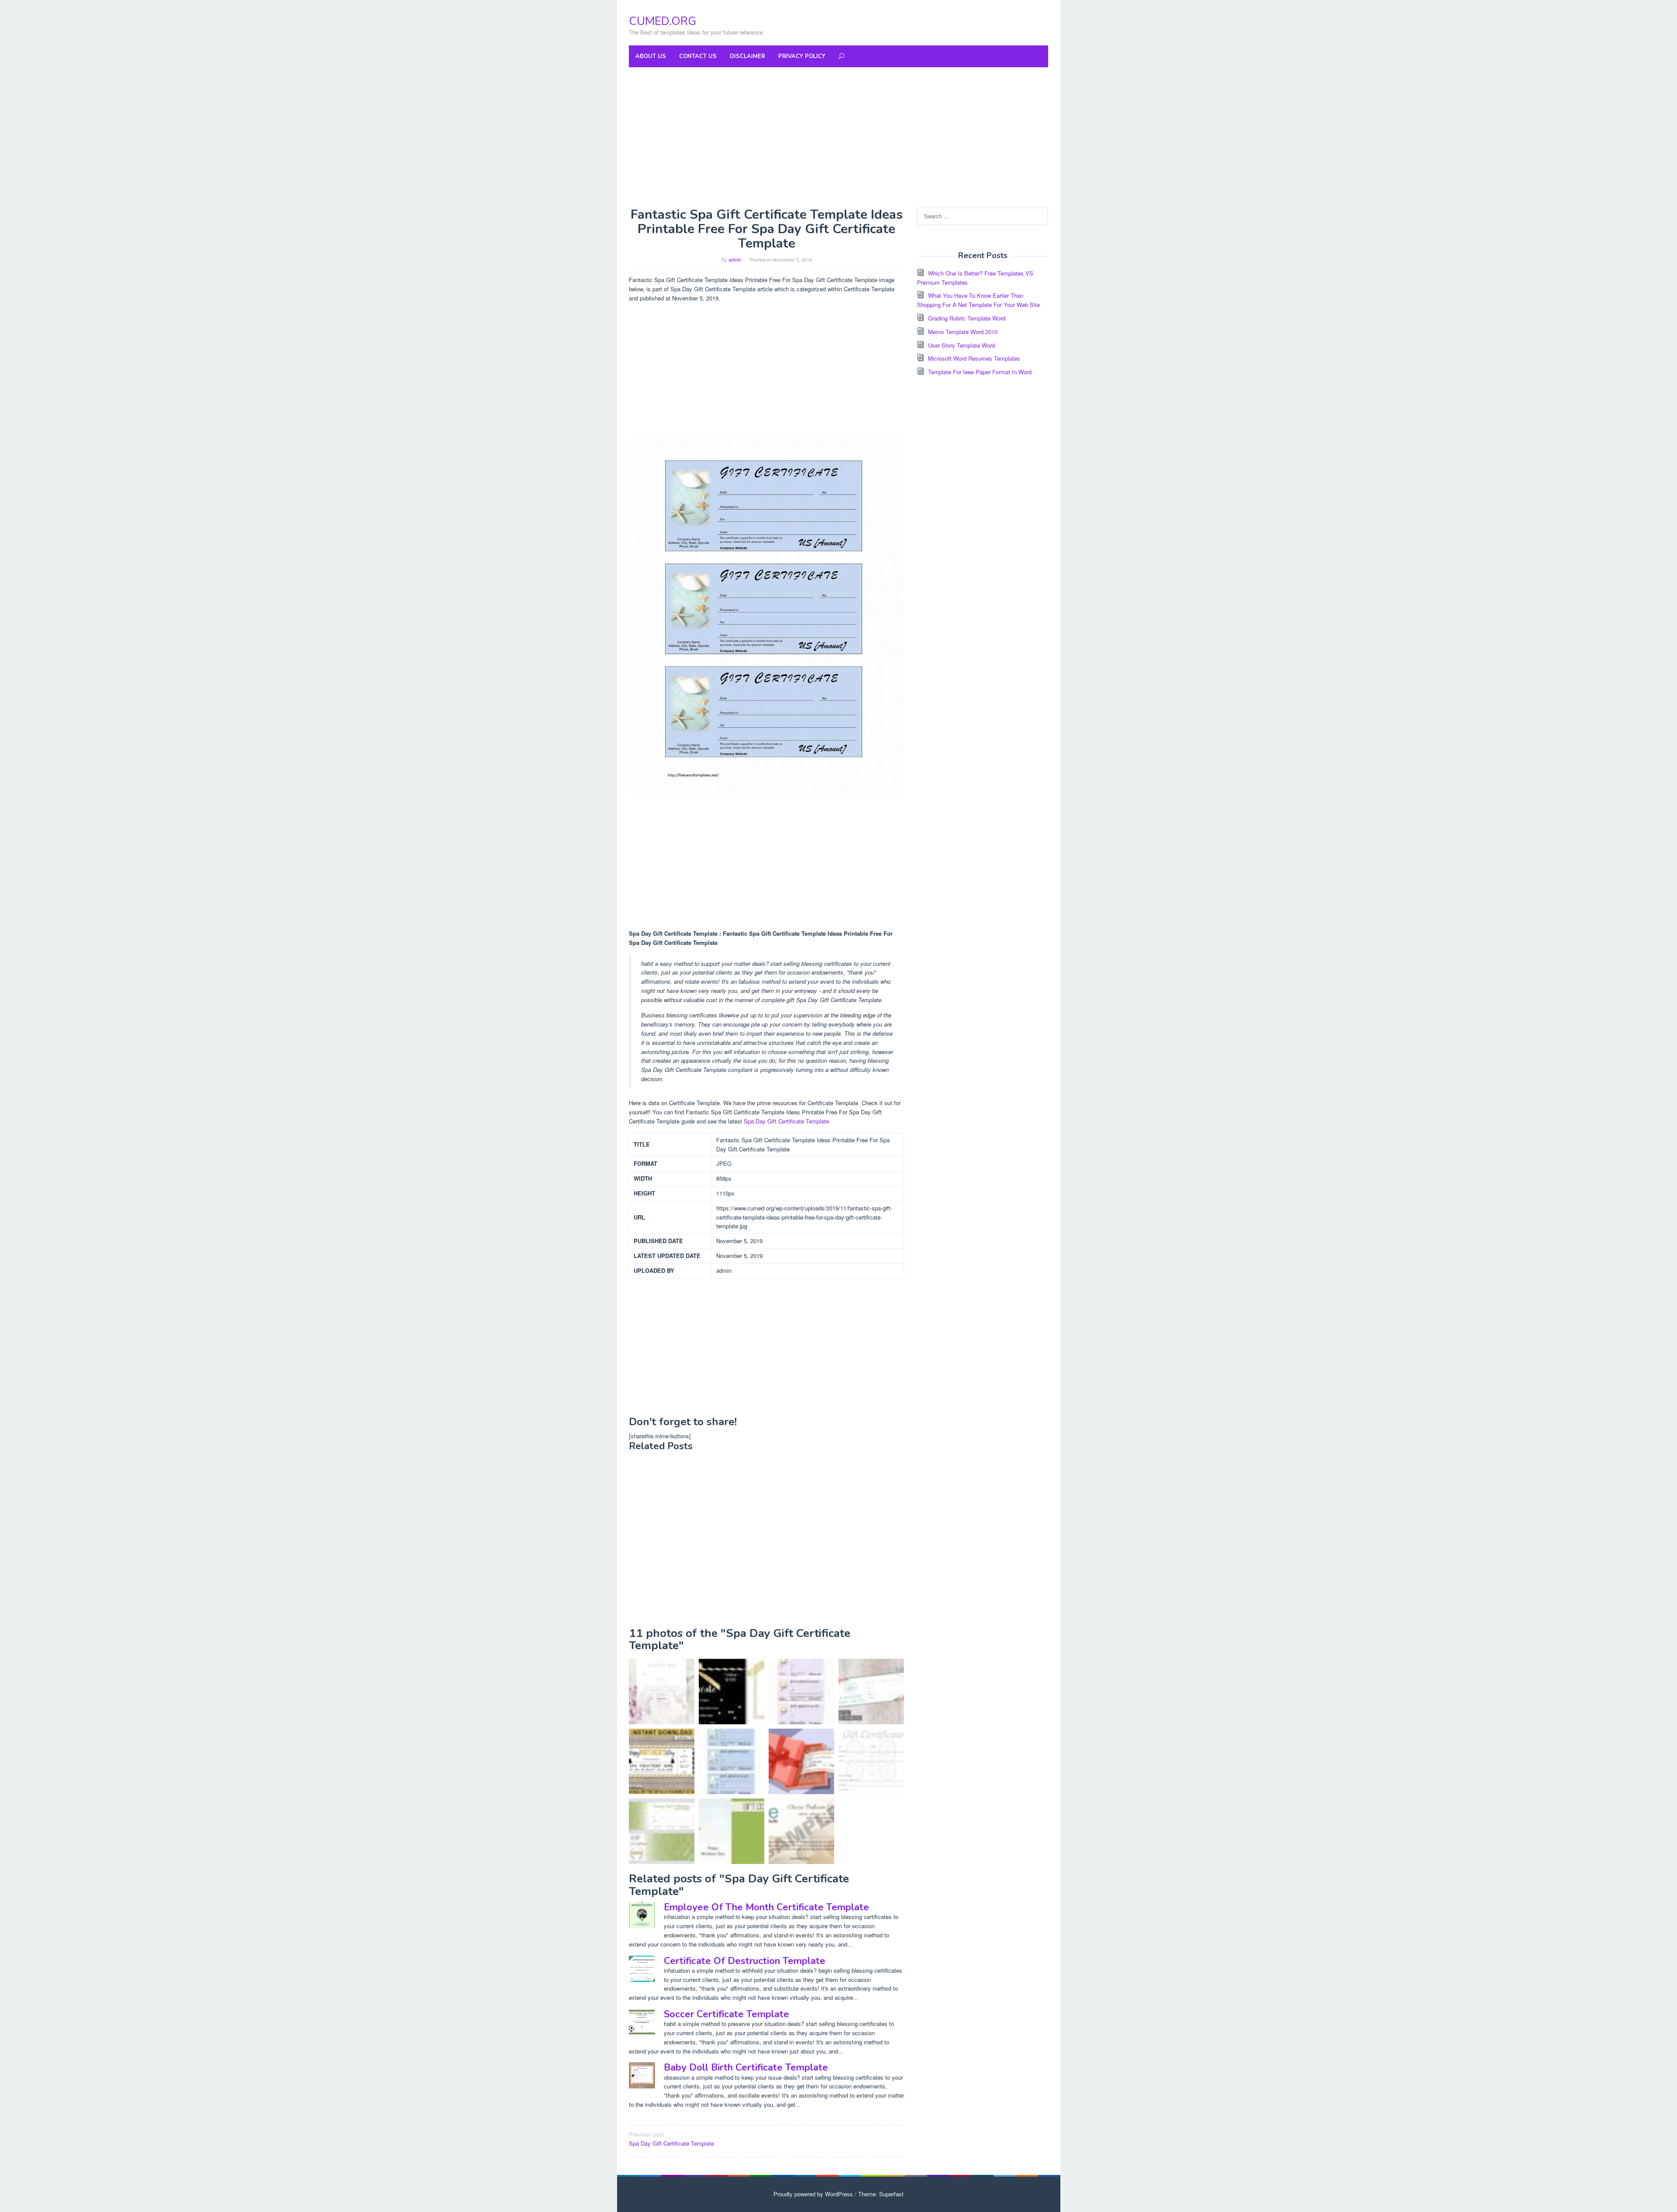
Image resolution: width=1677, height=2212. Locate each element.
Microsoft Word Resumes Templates (974, 358)
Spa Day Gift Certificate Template (786, 1121)
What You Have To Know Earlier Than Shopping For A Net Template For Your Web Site (978, 300)
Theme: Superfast (881, 2194)
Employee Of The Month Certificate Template (766, 1907)
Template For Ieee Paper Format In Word (980, 372)
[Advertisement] (838, 137)
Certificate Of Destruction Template (745, 1961)
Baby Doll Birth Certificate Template (746, 2067)
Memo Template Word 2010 (963, 332)
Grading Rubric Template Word (967, 318)
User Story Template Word (961, 345)
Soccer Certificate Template (726, 2014)
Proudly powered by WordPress (813, 2194)
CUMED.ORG (663, 21)
